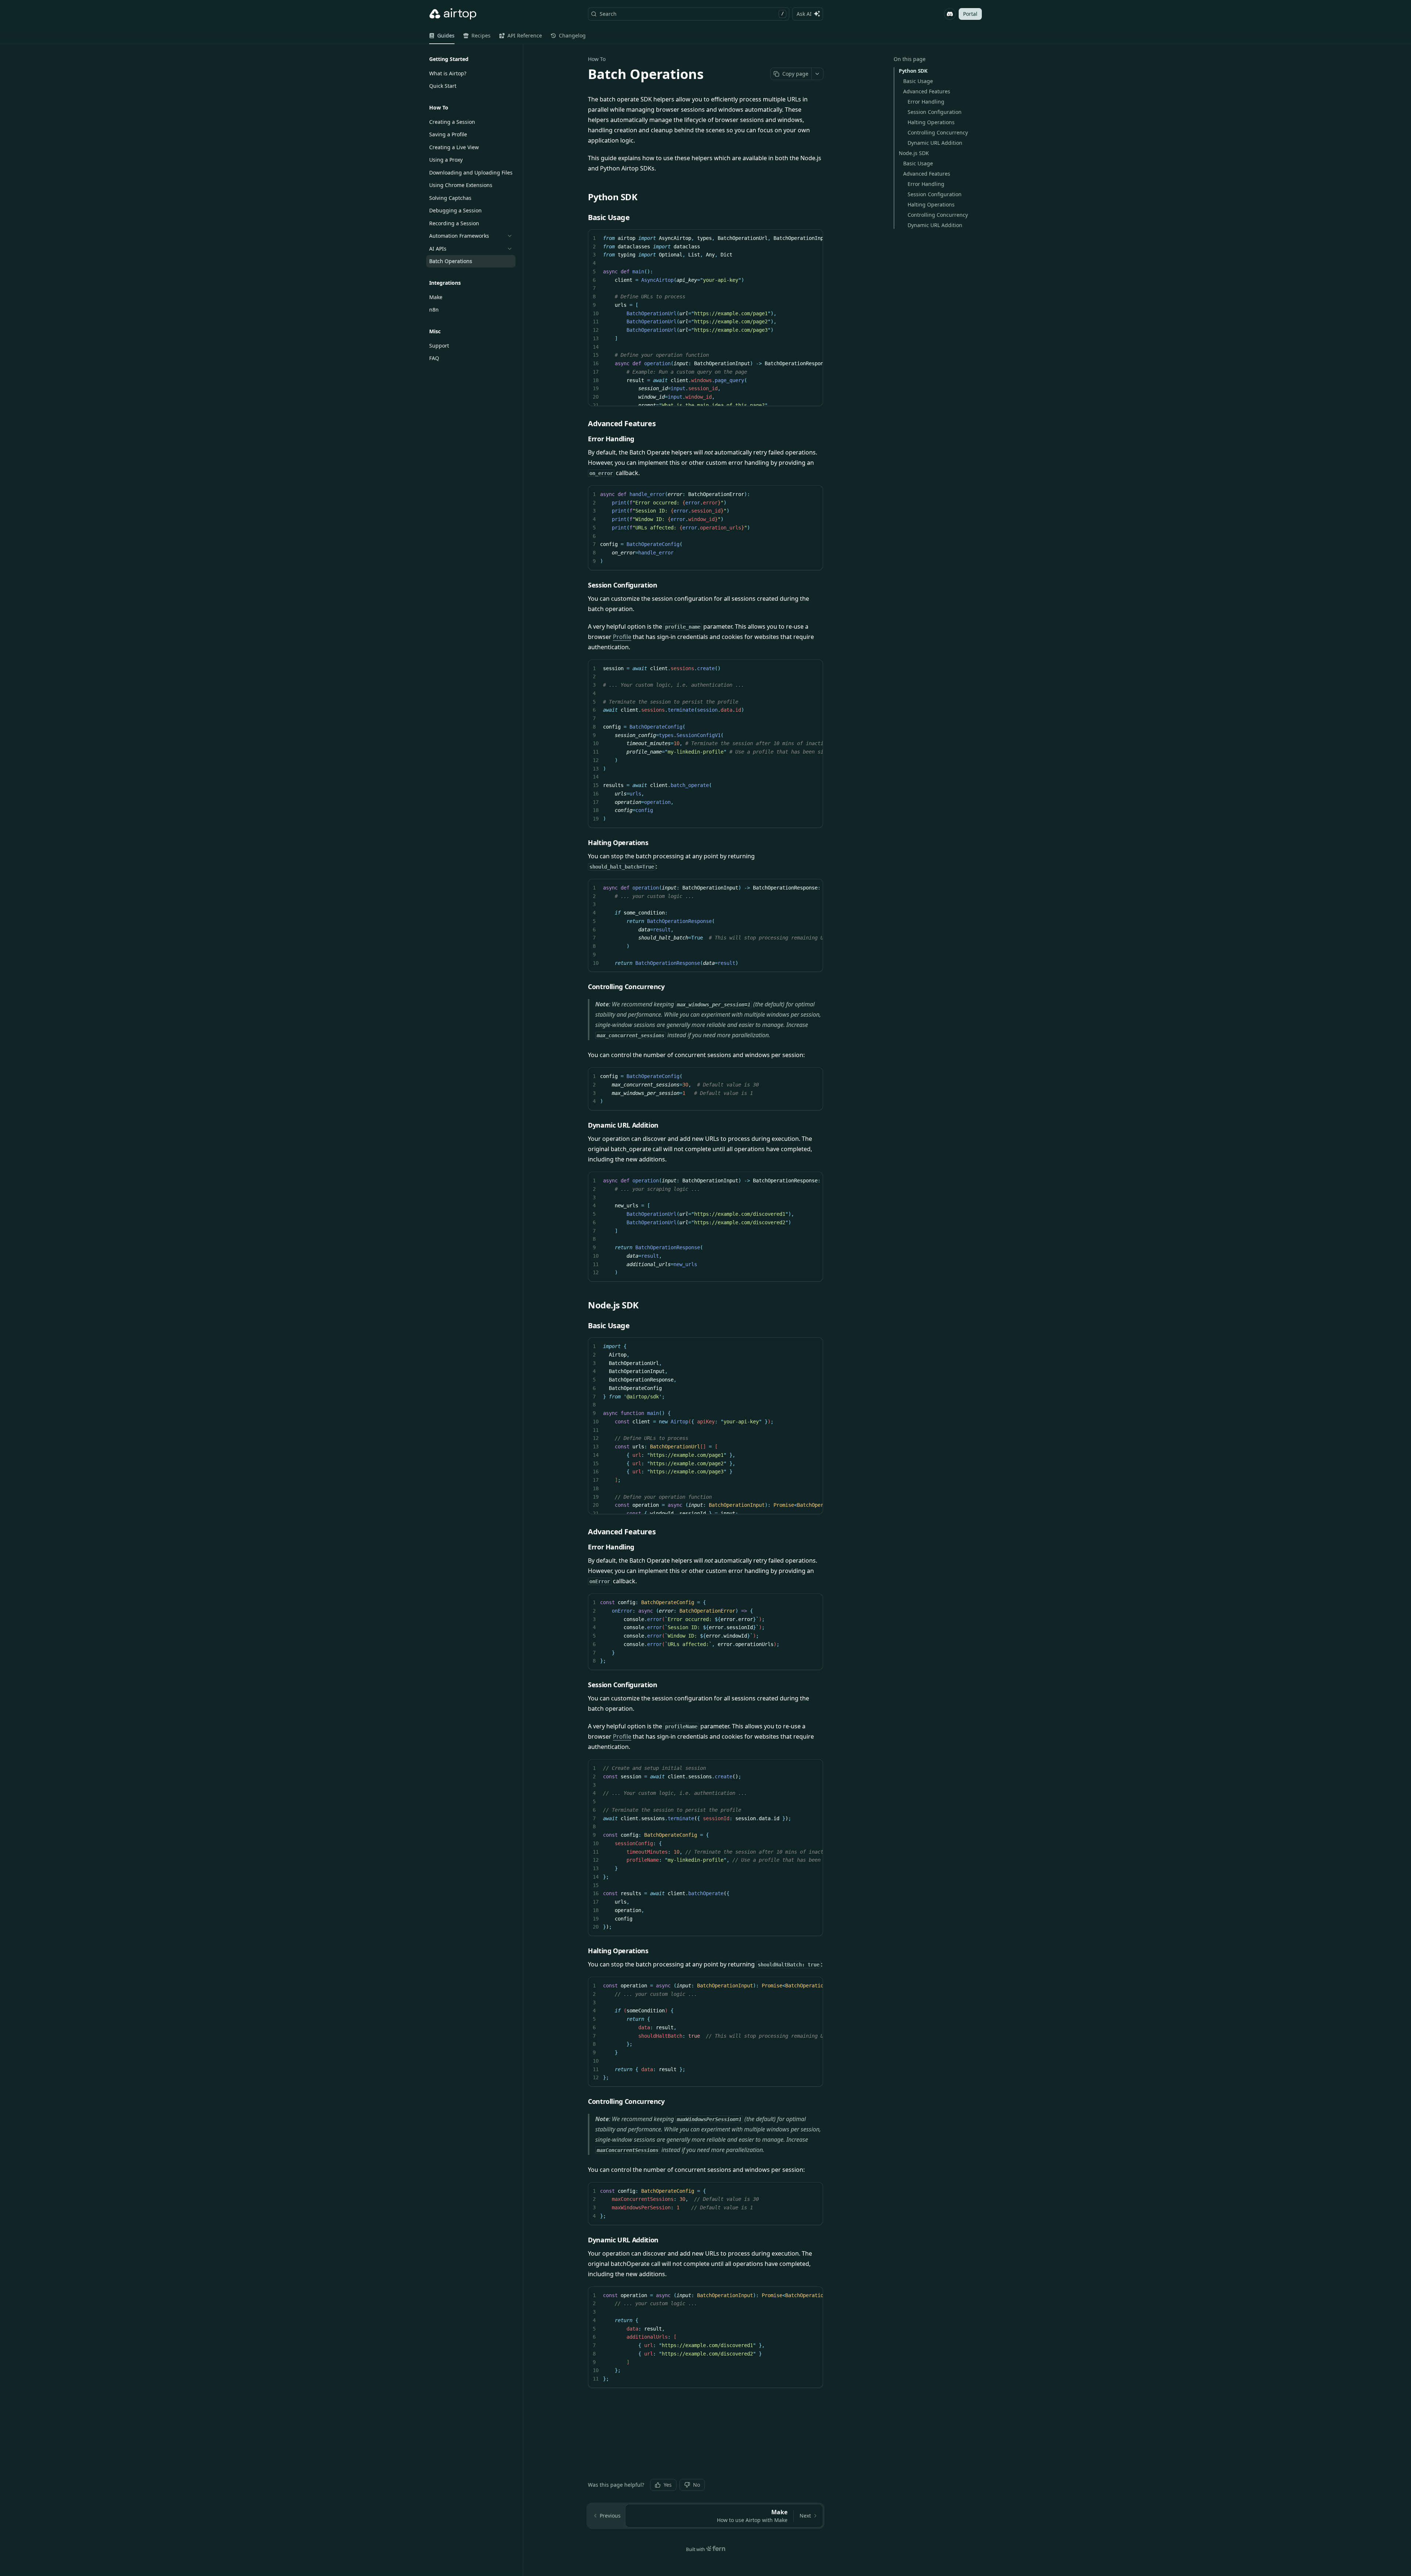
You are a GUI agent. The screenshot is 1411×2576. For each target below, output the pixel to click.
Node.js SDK (914, 153)
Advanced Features (927, 91)
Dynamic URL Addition (935, 143)
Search (692, 14)
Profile (622, 637)
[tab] (442, 36)
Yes (668, 2485)
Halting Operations (931, 122)
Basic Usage (918, 81)
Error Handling (926, 102)
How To (597, 59)
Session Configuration (935, 112)
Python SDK (913, 71)
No (696, 2485)
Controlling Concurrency (938, 132)
